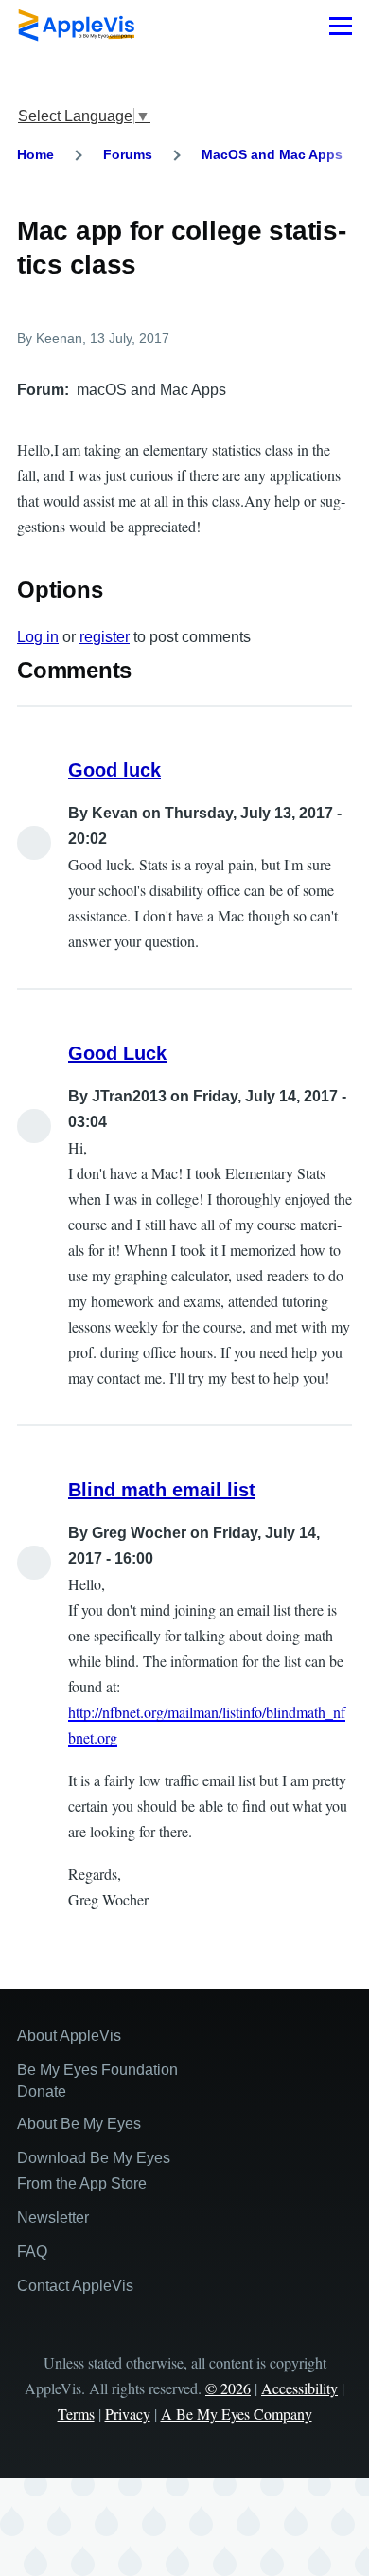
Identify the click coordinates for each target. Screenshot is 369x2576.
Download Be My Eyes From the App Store (94, 2171)
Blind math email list (162, 1490)
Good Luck (117, 1053)
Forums (128, 154)
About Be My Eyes (79, 2124)
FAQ (32, 2252)
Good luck (114, 770)
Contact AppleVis (75, 2286)
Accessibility (299, 2388)
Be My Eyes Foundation (97, 2070)
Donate (42, 2092)
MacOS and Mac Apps (272, 154)
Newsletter (53, 2218)
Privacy (128, 2414)
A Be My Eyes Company (237, 2414)
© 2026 (228, 2388)
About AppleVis (69, 2036)
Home (35, 154)
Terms (76, 2414)
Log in (38, 637)
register (105, 637)
